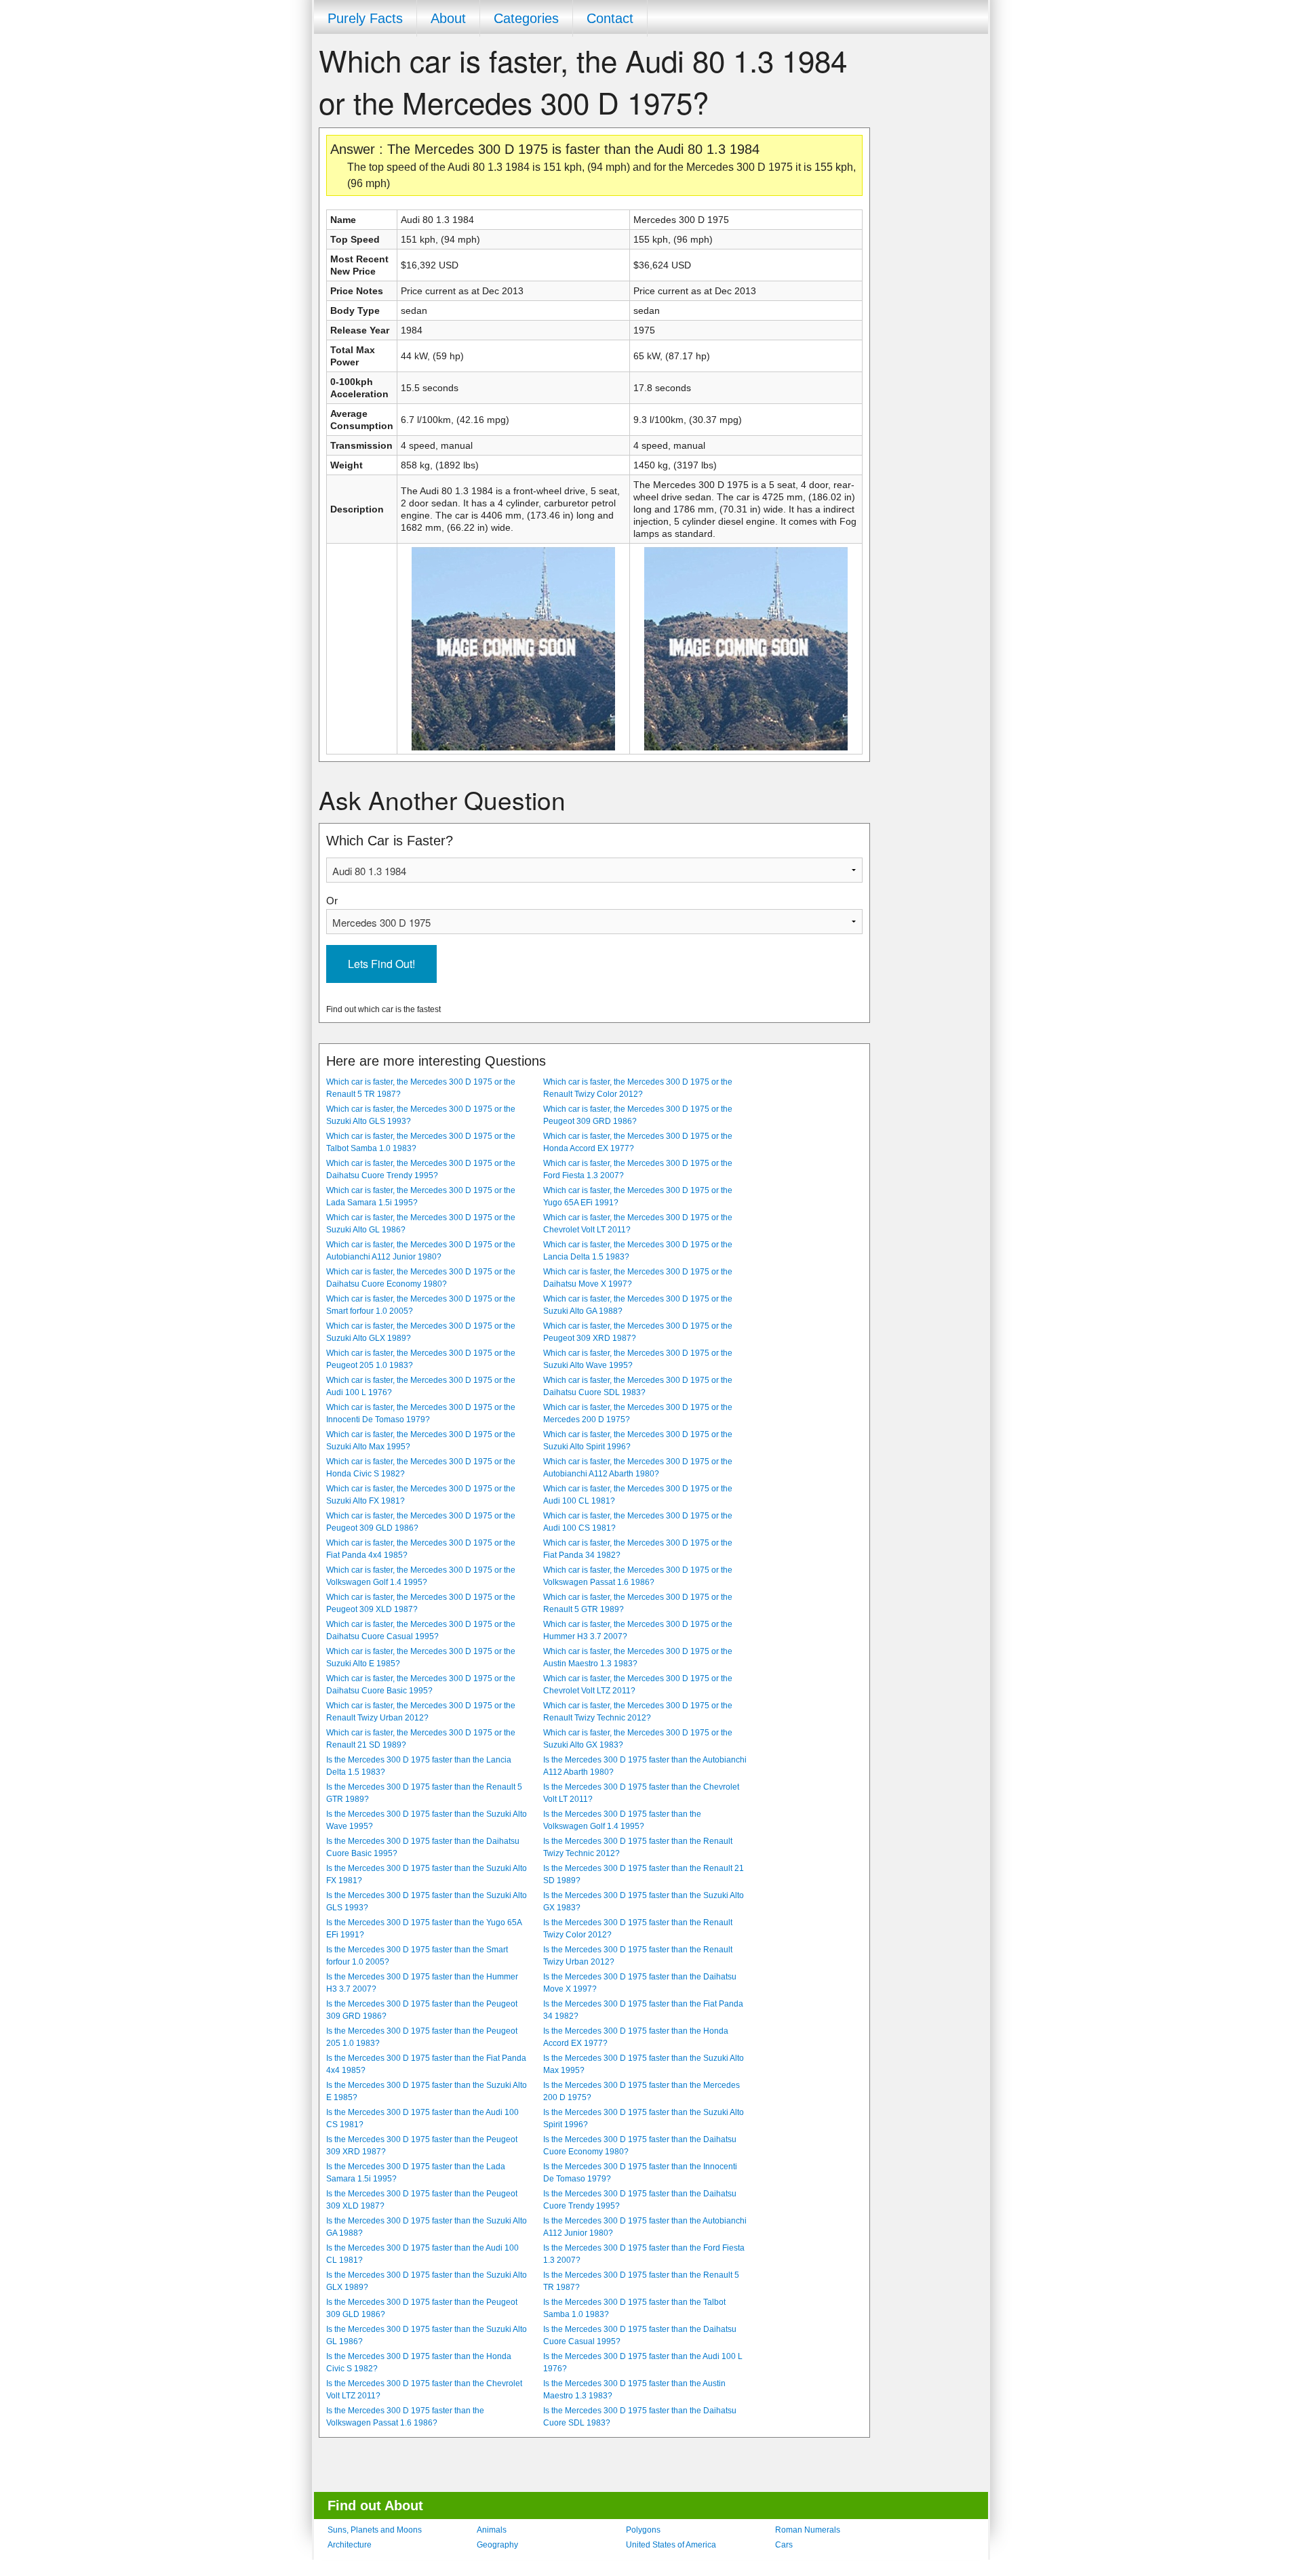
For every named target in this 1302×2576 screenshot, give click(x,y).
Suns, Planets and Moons (375, 2530)
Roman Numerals (808, 2530)
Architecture (350, 2545)
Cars (784, 2545)
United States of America (671, 2545)
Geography (497, 2545)
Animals (492, 2530)
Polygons (643, 2530)
